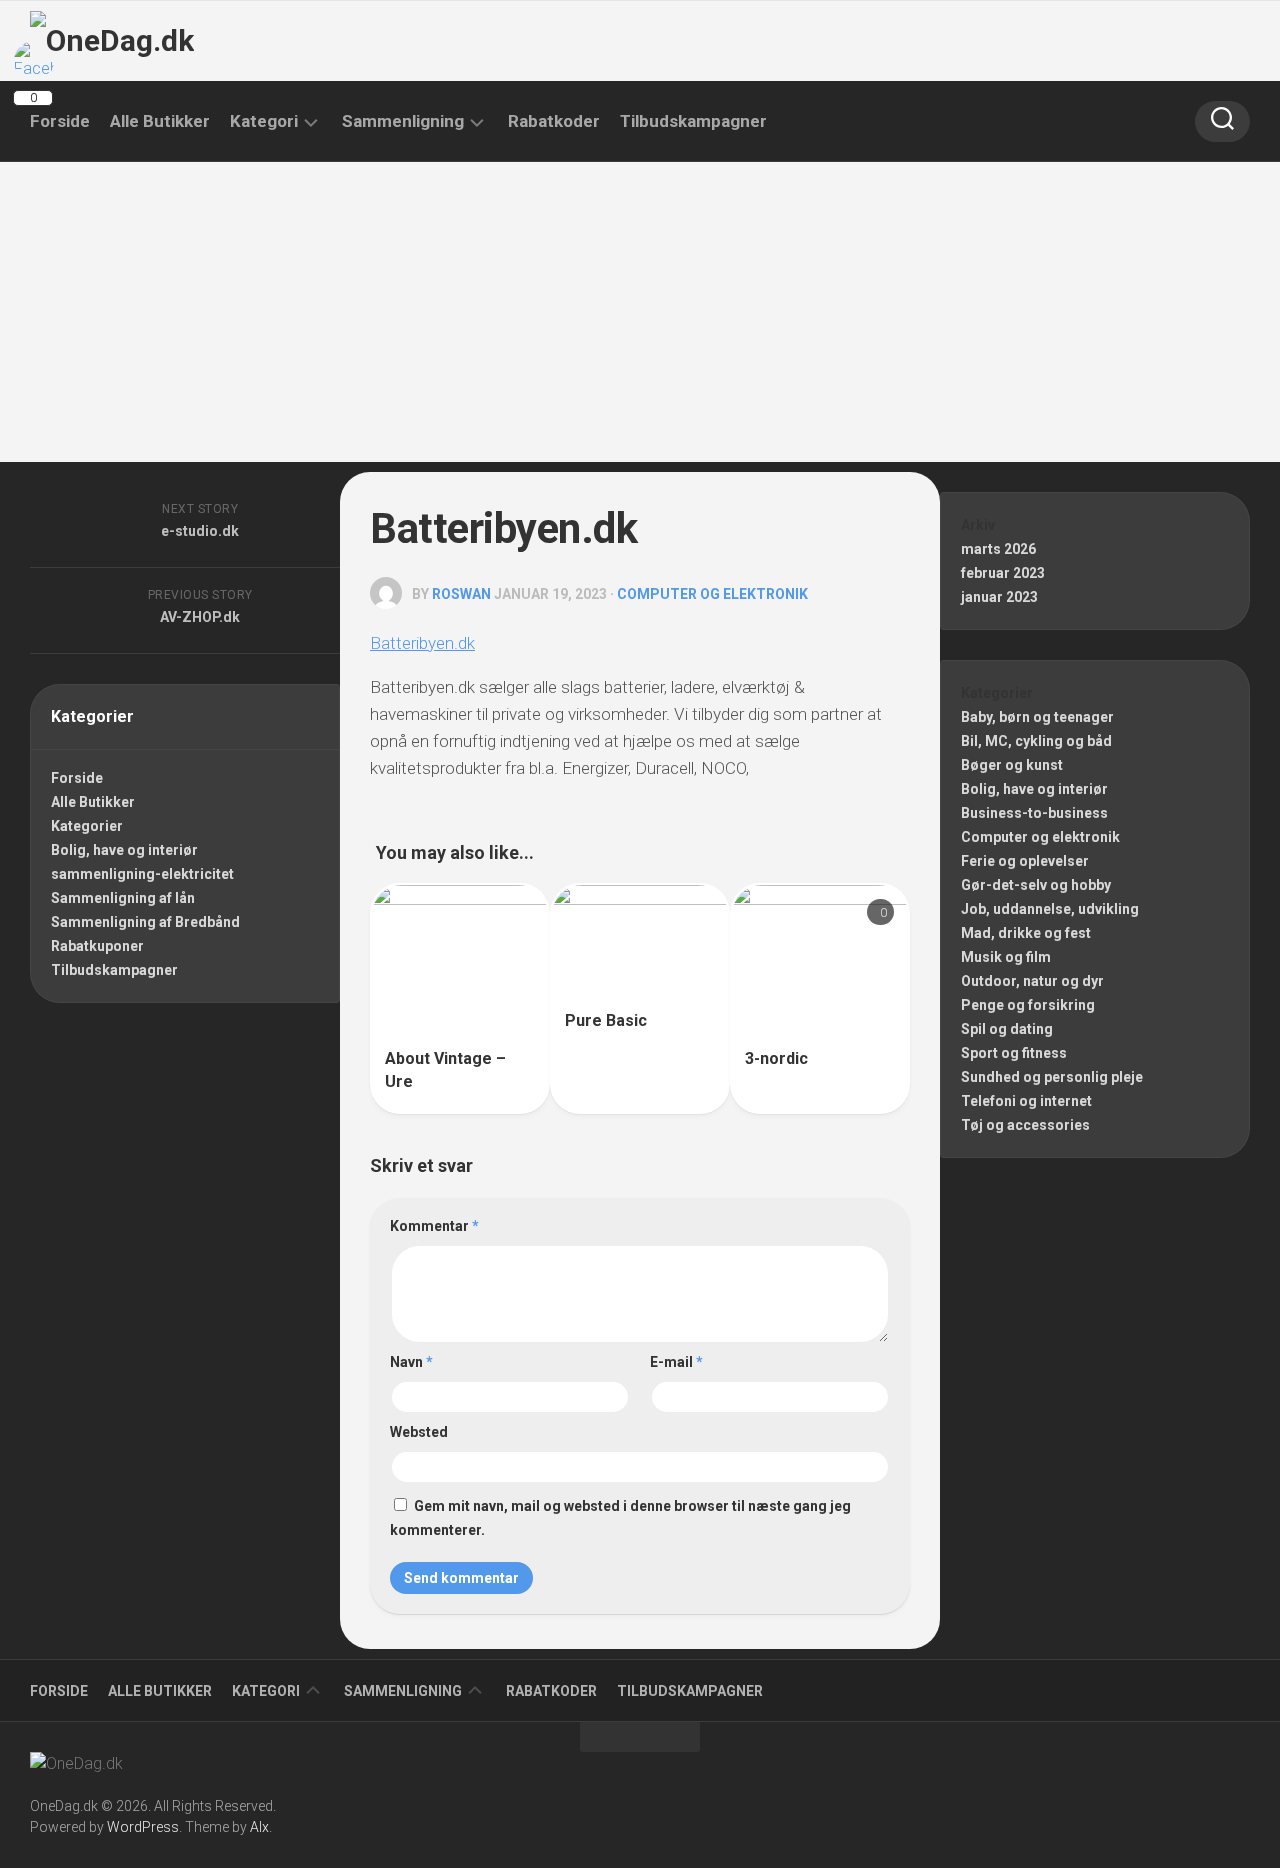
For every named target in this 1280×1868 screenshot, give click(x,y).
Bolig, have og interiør (124, 850)
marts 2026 (998, 549)
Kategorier (87, 826)
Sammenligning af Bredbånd (145, 922)
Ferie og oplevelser (1025, 861)
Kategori (264, 121)
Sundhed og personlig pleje (1052, 1077)
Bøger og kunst (1012, 765)
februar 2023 (1003, 573)
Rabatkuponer (97, 946)
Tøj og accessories (1025, 1125)
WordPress (143, 1827)
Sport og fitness (1014, 1053)
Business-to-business (1034, 813)
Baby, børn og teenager (1037, 717)
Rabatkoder (554, 121)
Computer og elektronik (712, 594)
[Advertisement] (640, 312)
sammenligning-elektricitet (142, 874)
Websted (419, 1432)
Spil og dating (1007, 1029)
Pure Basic (606, 1020)
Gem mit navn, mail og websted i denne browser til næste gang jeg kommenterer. (620, 1518)
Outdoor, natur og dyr (1032, 981)
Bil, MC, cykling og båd (1036, 741)
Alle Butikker (160, 121)
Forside (60, 121)
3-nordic (776, 1058)
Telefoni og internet (1026, 1101)
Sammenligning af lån (123, 898)
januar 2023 (999, 597)
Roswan (461, 594)
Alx (259, 1827)
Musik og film (1006, 957)
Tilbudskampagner (693, 121)
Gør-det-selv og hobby (1036, 885)
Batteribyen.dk (422, 643)
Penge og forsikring (1028, 1005)
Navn (411, 1362)
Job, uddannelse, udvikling (1050, 909)
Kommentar (434, 1226)
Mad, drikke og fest (1026, 933)
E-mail (676, 1362)
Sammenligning (403, 121)
